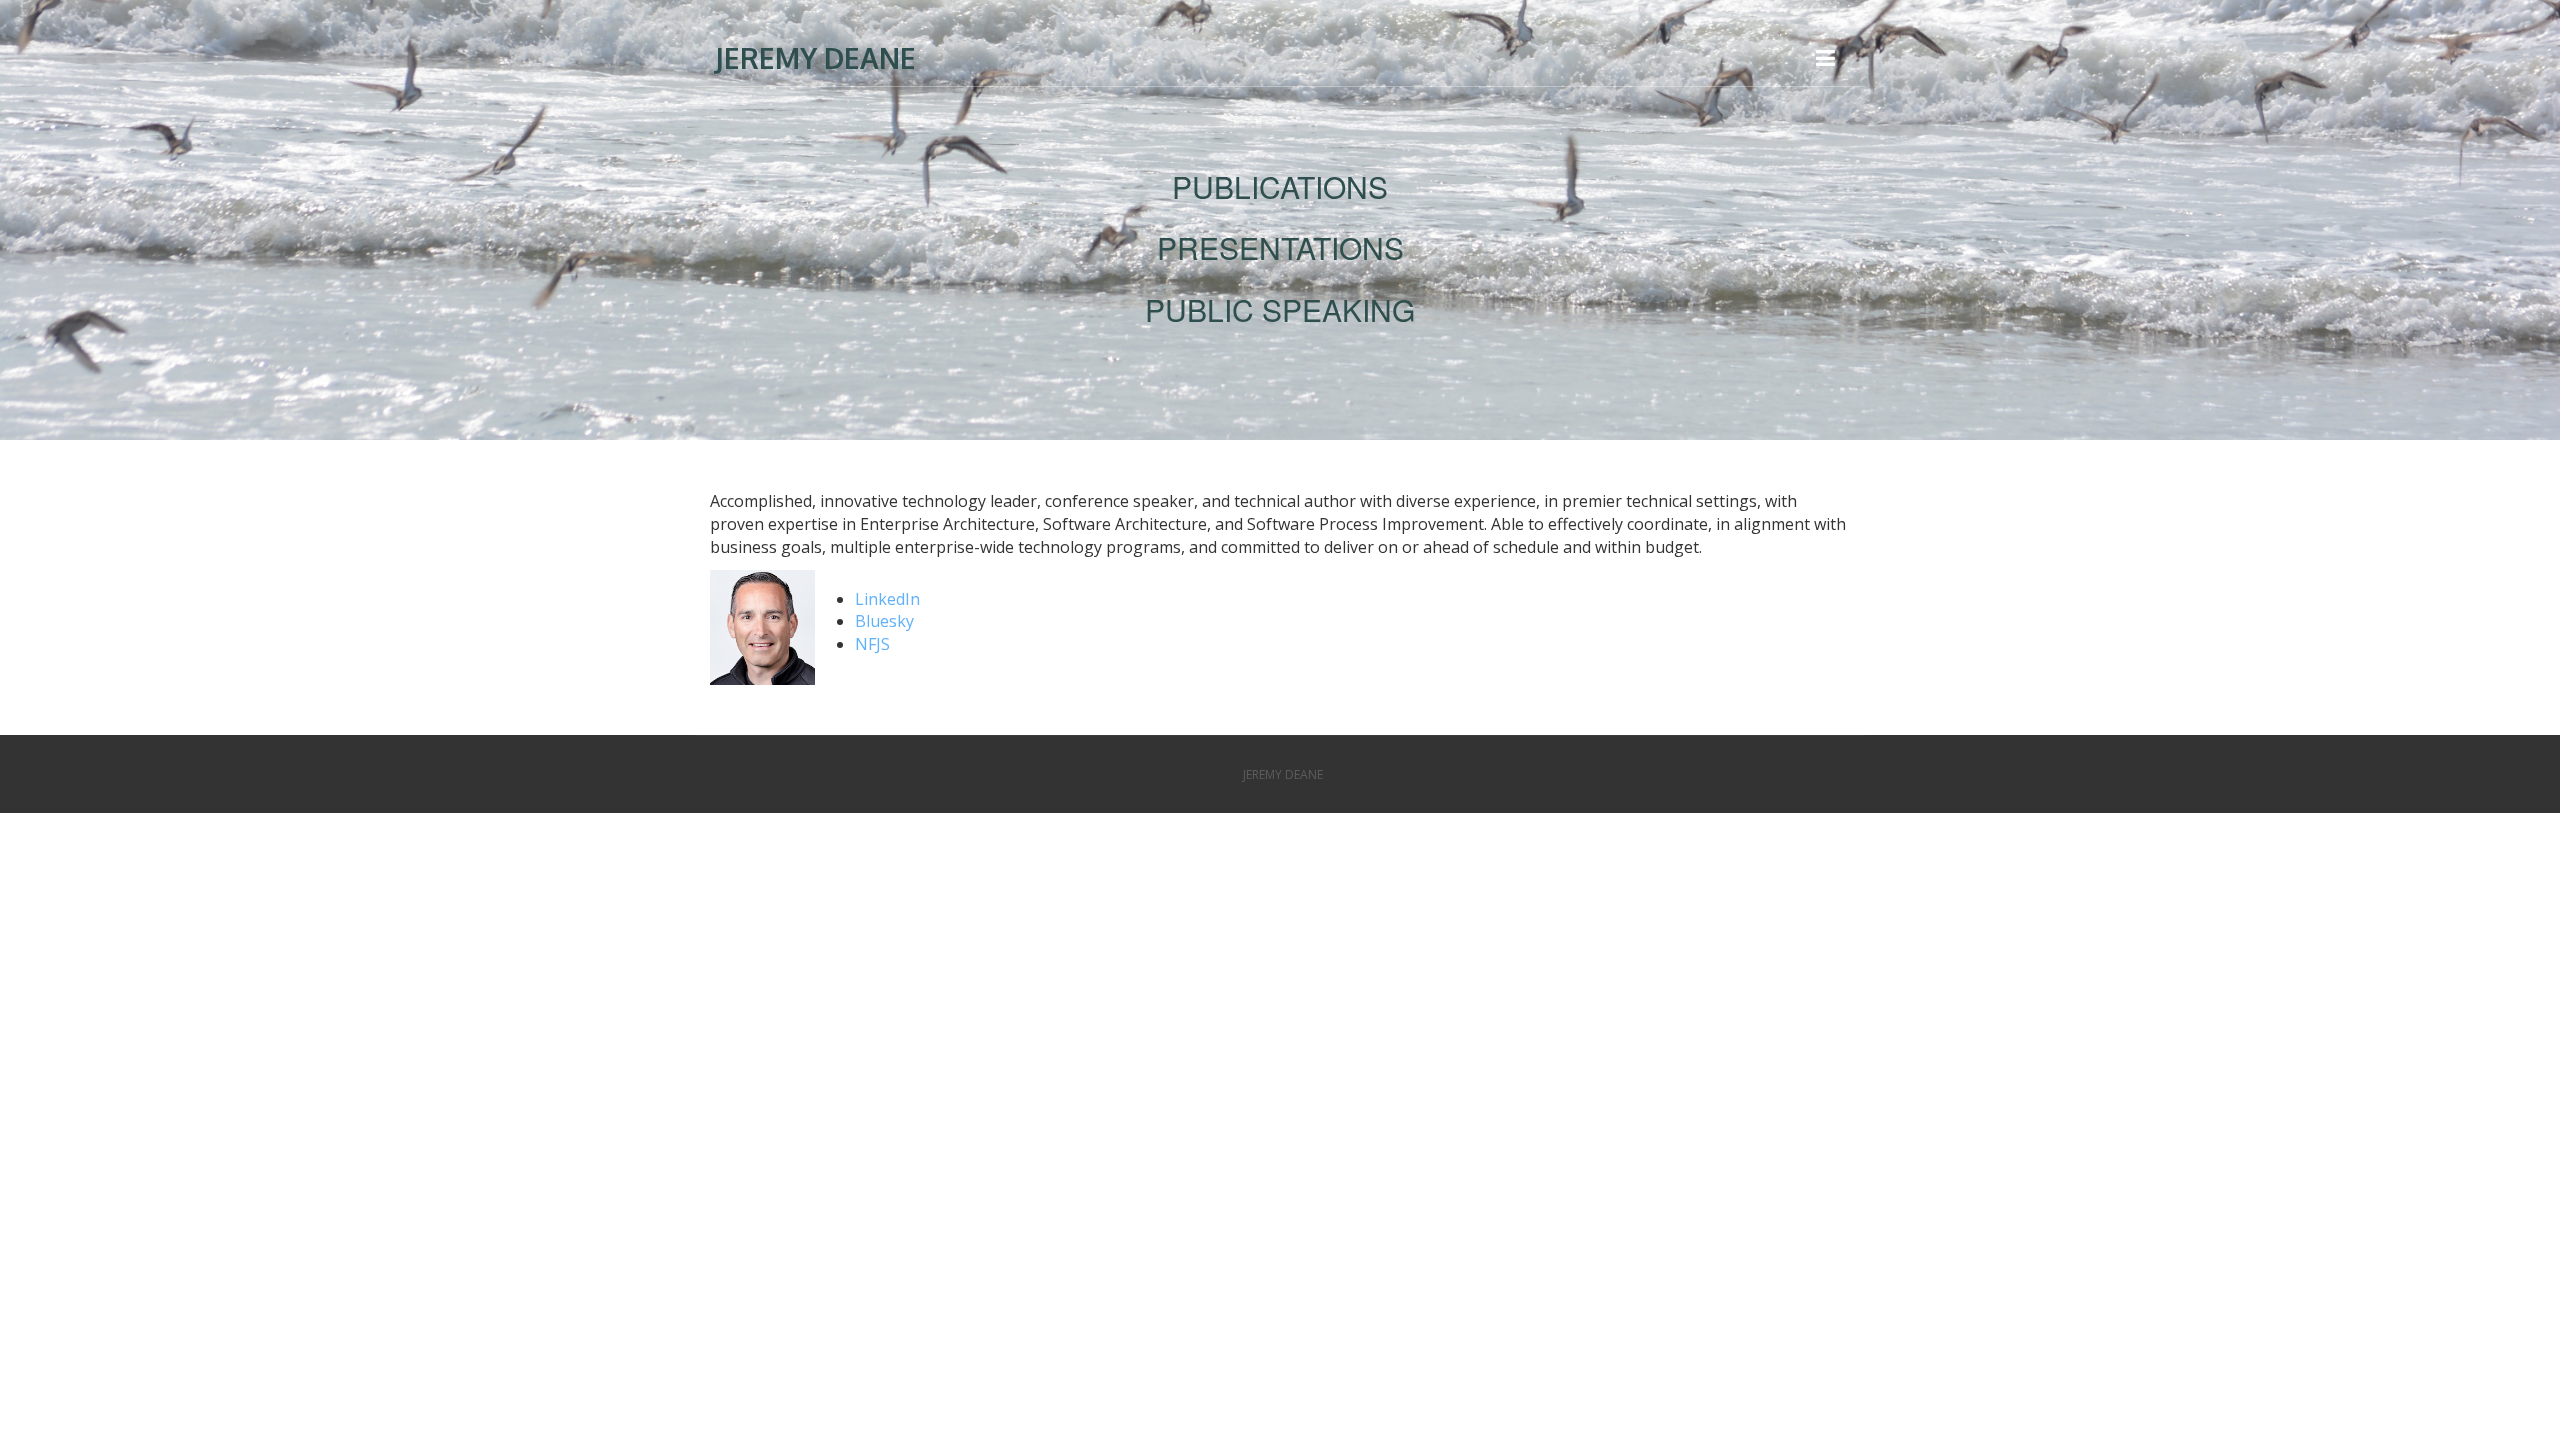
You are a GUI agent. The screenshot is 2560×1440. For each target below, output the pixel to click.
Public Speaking (1280, 309)
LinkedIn (887, 599)
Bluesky (884, 621)
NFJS (872, 644)
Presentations (1280, 247)
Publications (1280, 186)
